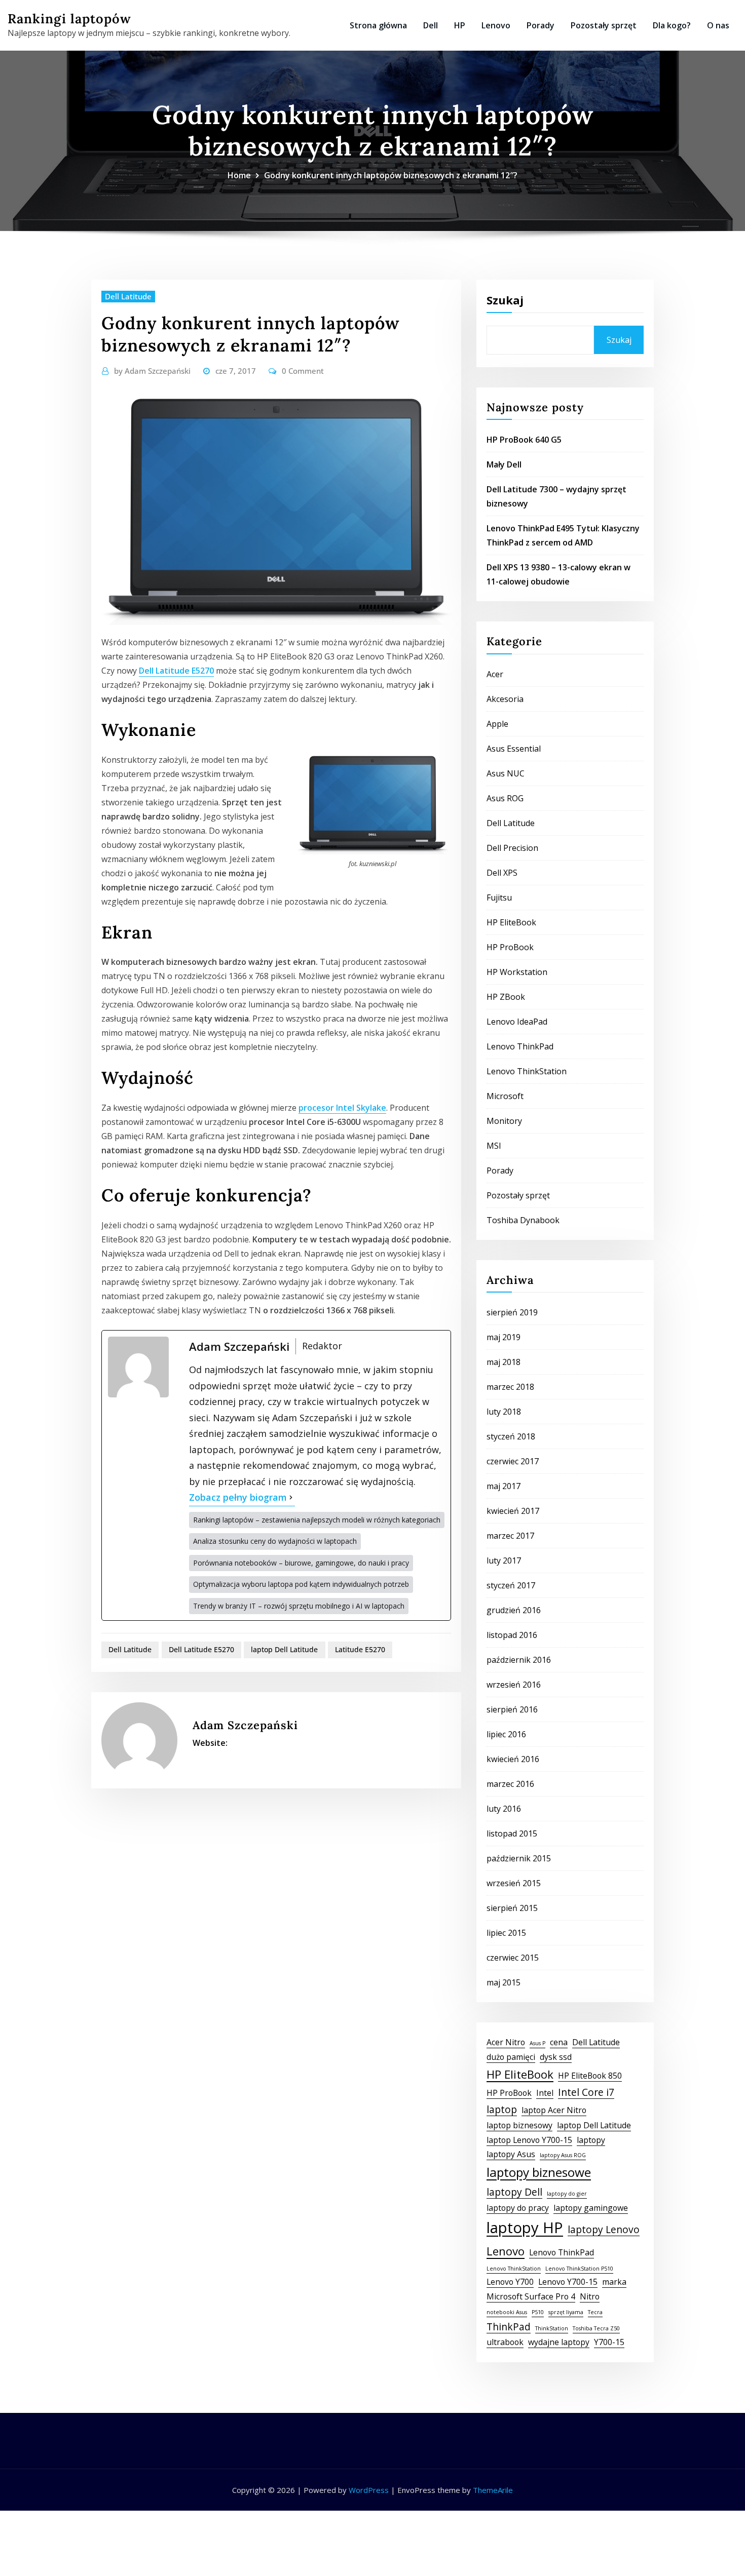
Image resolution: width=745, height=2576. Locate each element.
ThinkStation (552, 2328)
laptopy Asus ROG (563, 2155)
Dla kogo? (672, 25)
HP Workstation (517, 972)
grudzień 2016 (514, 1610)
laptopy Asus (511, 2154)
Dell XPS (502, 873)
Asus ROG (505, 798)
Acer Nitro (506, 2042)
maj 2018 (504, 1362)
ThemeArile (493, 2490)
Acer (495, 674)
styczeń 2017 (511, 1585)
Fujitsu (499, 897)
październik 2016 (519, 1660)
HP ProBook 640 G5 (524, 440)
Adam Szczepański (152, 371)
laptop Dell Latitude (284, 1649)
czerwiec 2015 (513, 1958)
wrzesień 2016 (514, 1685)
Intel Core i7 (586, 2092)
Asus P (537, 2043)
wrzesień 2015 (514, 1883)
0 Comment (303, 371)
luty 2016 (504, 1809)
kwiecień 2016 (513, 1759)
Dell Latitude (128, 296)
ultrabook (505, 2342)
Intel (545, 2093)
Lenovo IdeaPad (517, 1022)
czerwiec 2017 (513, 1461)
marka (614, 2282)
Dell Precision (512, 848)
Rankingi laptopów (69, 18)
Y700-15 (609, 2342)
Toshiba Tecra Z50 (596, 2328)
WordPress (369, 2490)
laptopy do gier (567, 2194)
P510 (538, 2312)
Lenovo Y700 (510, 2282)
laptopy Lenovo (604, 2229)
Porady (541, 25)
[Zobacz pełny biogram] (291, 1498)
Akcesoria (505, 699)
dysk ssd (556, 2057)
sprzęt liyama (566, 2312)
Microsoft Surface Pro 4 (531, 2296)
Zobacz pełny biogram (238, 1497)
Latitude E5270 (360, 1649)
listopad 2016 (512, 1635)
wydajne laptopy (559, 2342)
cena (559, 2042)
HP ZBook (506, 997)
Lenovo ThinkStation (527, 1071)
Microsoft (505, 1096)
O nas (718, 25)
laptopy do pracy (518, 2208)
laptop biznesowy (519, 2125)
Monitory (504, 1121)
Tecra (595, 2312)
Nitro (590, 2296)
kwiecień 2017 (513, 1511)
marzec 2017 (510, 1536)
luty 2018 (504, 1412)
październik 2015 (519, 1858)
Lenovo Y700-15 (568, 2282)
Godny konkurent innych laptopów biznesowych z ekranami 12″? (391, 175)
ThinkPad (509, 2327)
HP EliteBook (511, 922)
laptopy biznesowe (539, 2172)
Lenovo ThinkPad (520, 1046)
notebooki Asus (507, 2312)
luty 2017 (504, 1560)
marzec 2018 (510, 1387)
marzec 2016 (510, 1784)
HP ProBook (510, 947)
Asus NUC (506, 773)
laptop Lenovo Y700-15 (529, 2140)
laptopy (591, 2140)
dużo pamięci (511, 2057)
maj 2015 (504, 1982)
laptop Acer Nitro (554, 2110)
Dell (431, 25)
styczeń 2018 (511, 1436)
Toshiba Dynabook (523, 1220)
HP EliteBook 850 (590, 2076)
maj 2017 (504, 1486)
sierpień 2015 (512, 1908)
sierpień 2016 (512, 1709)
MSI (494, 1146)
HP (460, 25)
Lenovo (496, 25)
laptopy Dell (514, 2192)
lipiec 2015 (506, 1933)
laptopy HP (525, 2228)
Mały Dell (504, 464)
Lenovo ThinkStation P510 (579, 2269)
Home (239, 175)
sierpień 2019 (512, 1312)
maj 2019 (504, 1337)
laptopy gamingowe (591, 2208)
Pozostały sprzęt (604, 25)
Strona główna (378, 25)
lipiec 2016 (506, 1734)
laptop (502, 2109)
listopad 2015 (512, 1833)
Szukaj (505, 300)
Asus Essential (514, 749)
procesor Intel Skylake (342, 1108)
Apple (497, 724)
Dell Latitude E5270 (176, 671)
